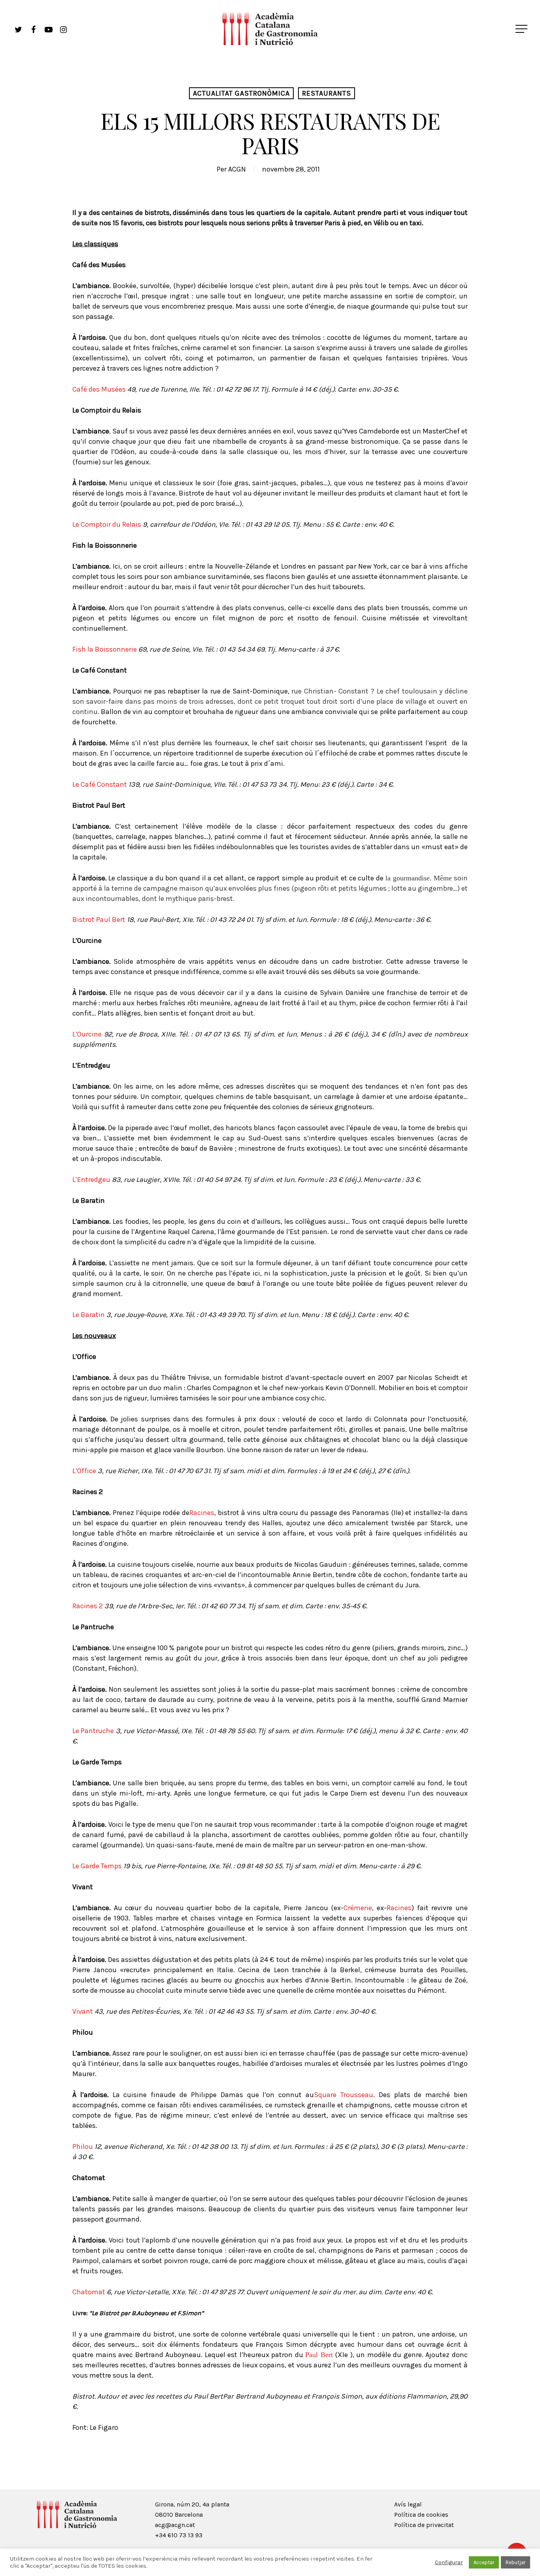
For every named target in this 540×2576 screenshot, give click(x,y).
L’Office (84, 1471)
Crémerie (358, 1908)
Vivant (83, 2011)
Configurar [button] (449, 2562)
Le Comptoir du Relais (107, 524)
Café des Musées (99, 389)
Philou (83, 2146)
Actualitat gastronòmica (241, 93)
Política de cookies (421, 2515)
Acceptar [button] (484, 2562)
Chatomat (89, 2292)
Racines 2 (88, 1606)
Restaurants (327, 93)
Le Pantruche (93, 1731)
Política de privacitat (424, 2525)
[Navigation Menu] (522, 29)
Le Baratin (89, 1315)
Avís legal (408, 2504)
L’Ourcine (87, 1034)
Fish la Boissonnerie (105, 649)
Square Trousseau (344, 2095)
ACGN (237, 169)
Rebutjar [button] (515, 2562)
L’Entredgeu (91, 1180)
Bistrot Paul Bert (99, 920)
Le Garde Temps (97, 1866)
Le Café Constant (100, 784)
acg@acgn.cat (175, 2525)
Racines (202, 1513)
